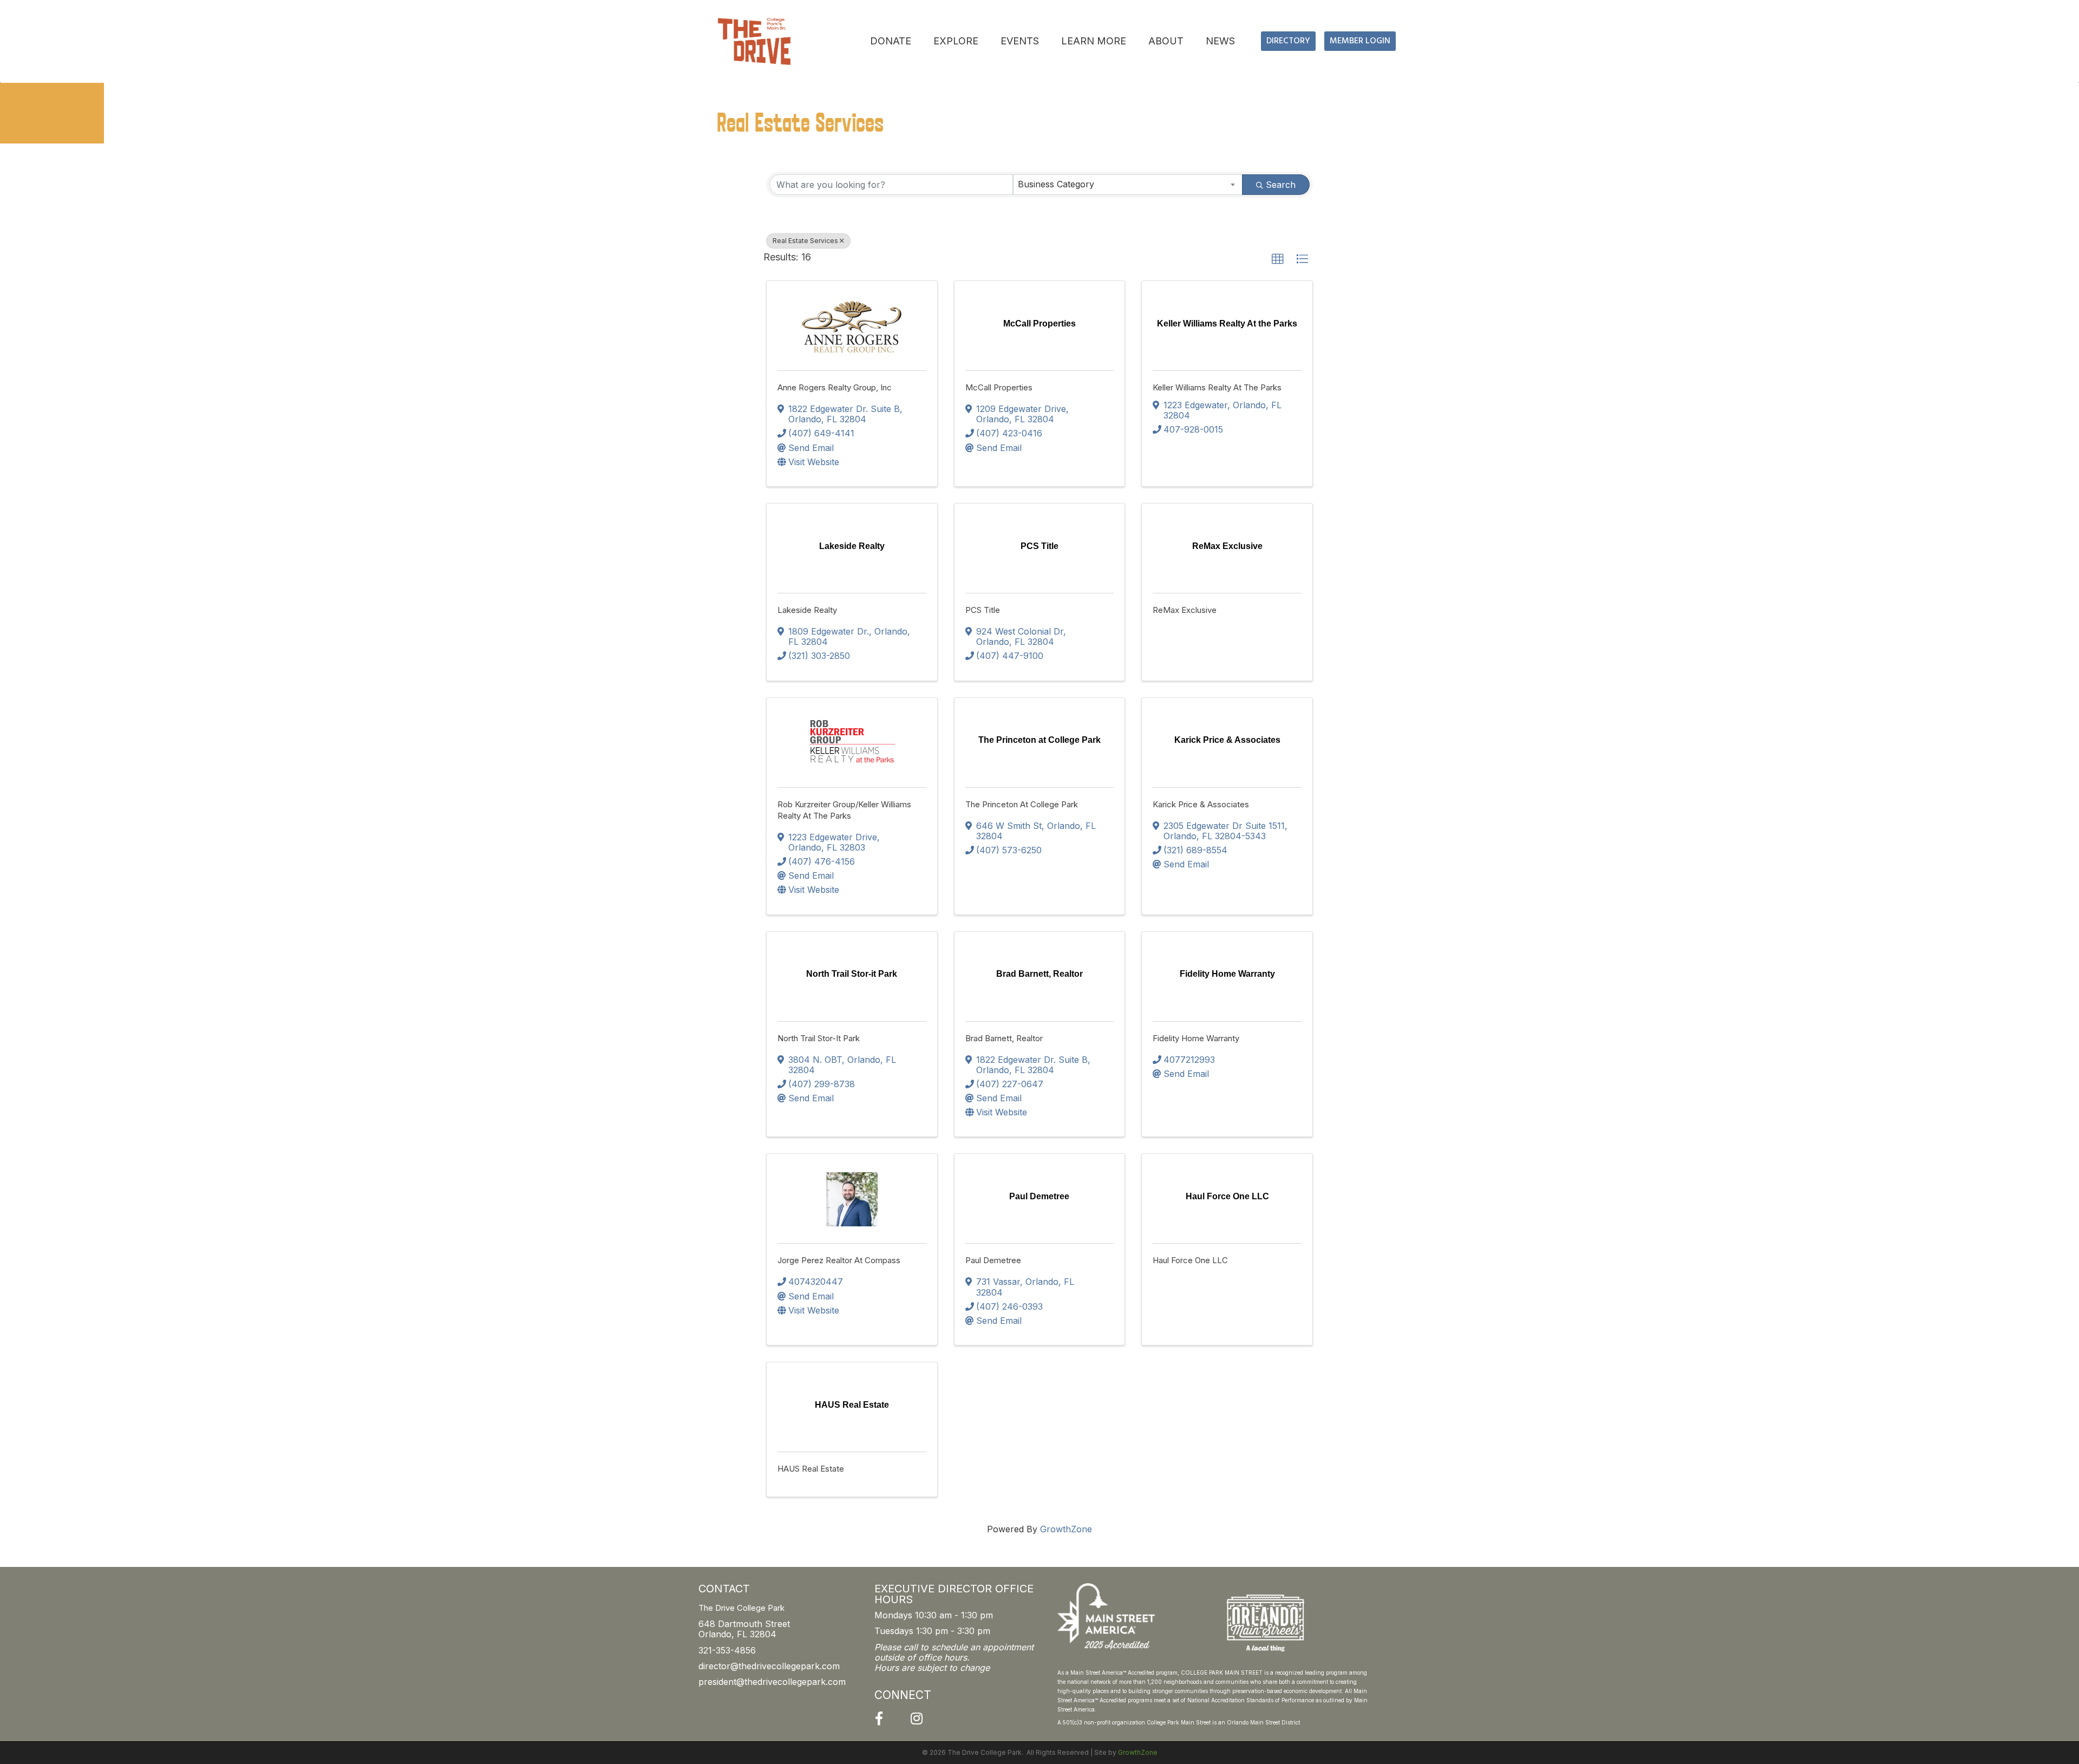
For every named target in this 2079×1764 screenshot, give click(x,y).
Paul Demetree (993, 1260)
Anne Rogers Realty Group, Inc (835, 387)
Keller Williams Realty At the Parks (1217, 387)
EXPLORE (956, 41)
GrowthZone (1066, 1529)
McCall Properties (999, 387)
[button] (1278, 259)
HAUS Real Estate (811, 1469)
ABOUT (1166, 41)
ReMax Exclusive (1185, 610)
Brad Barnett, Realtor (1004, 1038)
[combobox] (1128, 185)
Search (1281, 185)
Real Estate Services (805, 241)
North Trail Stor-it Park (819, 1038)
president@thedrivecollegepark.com (772, 1682)
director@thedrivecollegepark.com (769, 1666)
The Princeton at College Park (1022, 804)
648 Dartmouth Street (744, 1624)
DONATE (891, 41)
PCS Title (983, 610)
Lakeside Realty (807, 610)
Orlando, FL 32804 (737, 1634)
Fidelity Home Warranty (1196, 1038)
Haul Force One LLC (1190, 1260)
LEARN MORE (1094, 41)
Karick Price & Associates (1201, 804)
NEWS (1220, 41)
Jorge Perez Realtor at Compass (839, 1260)
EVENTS (1020, 41)
